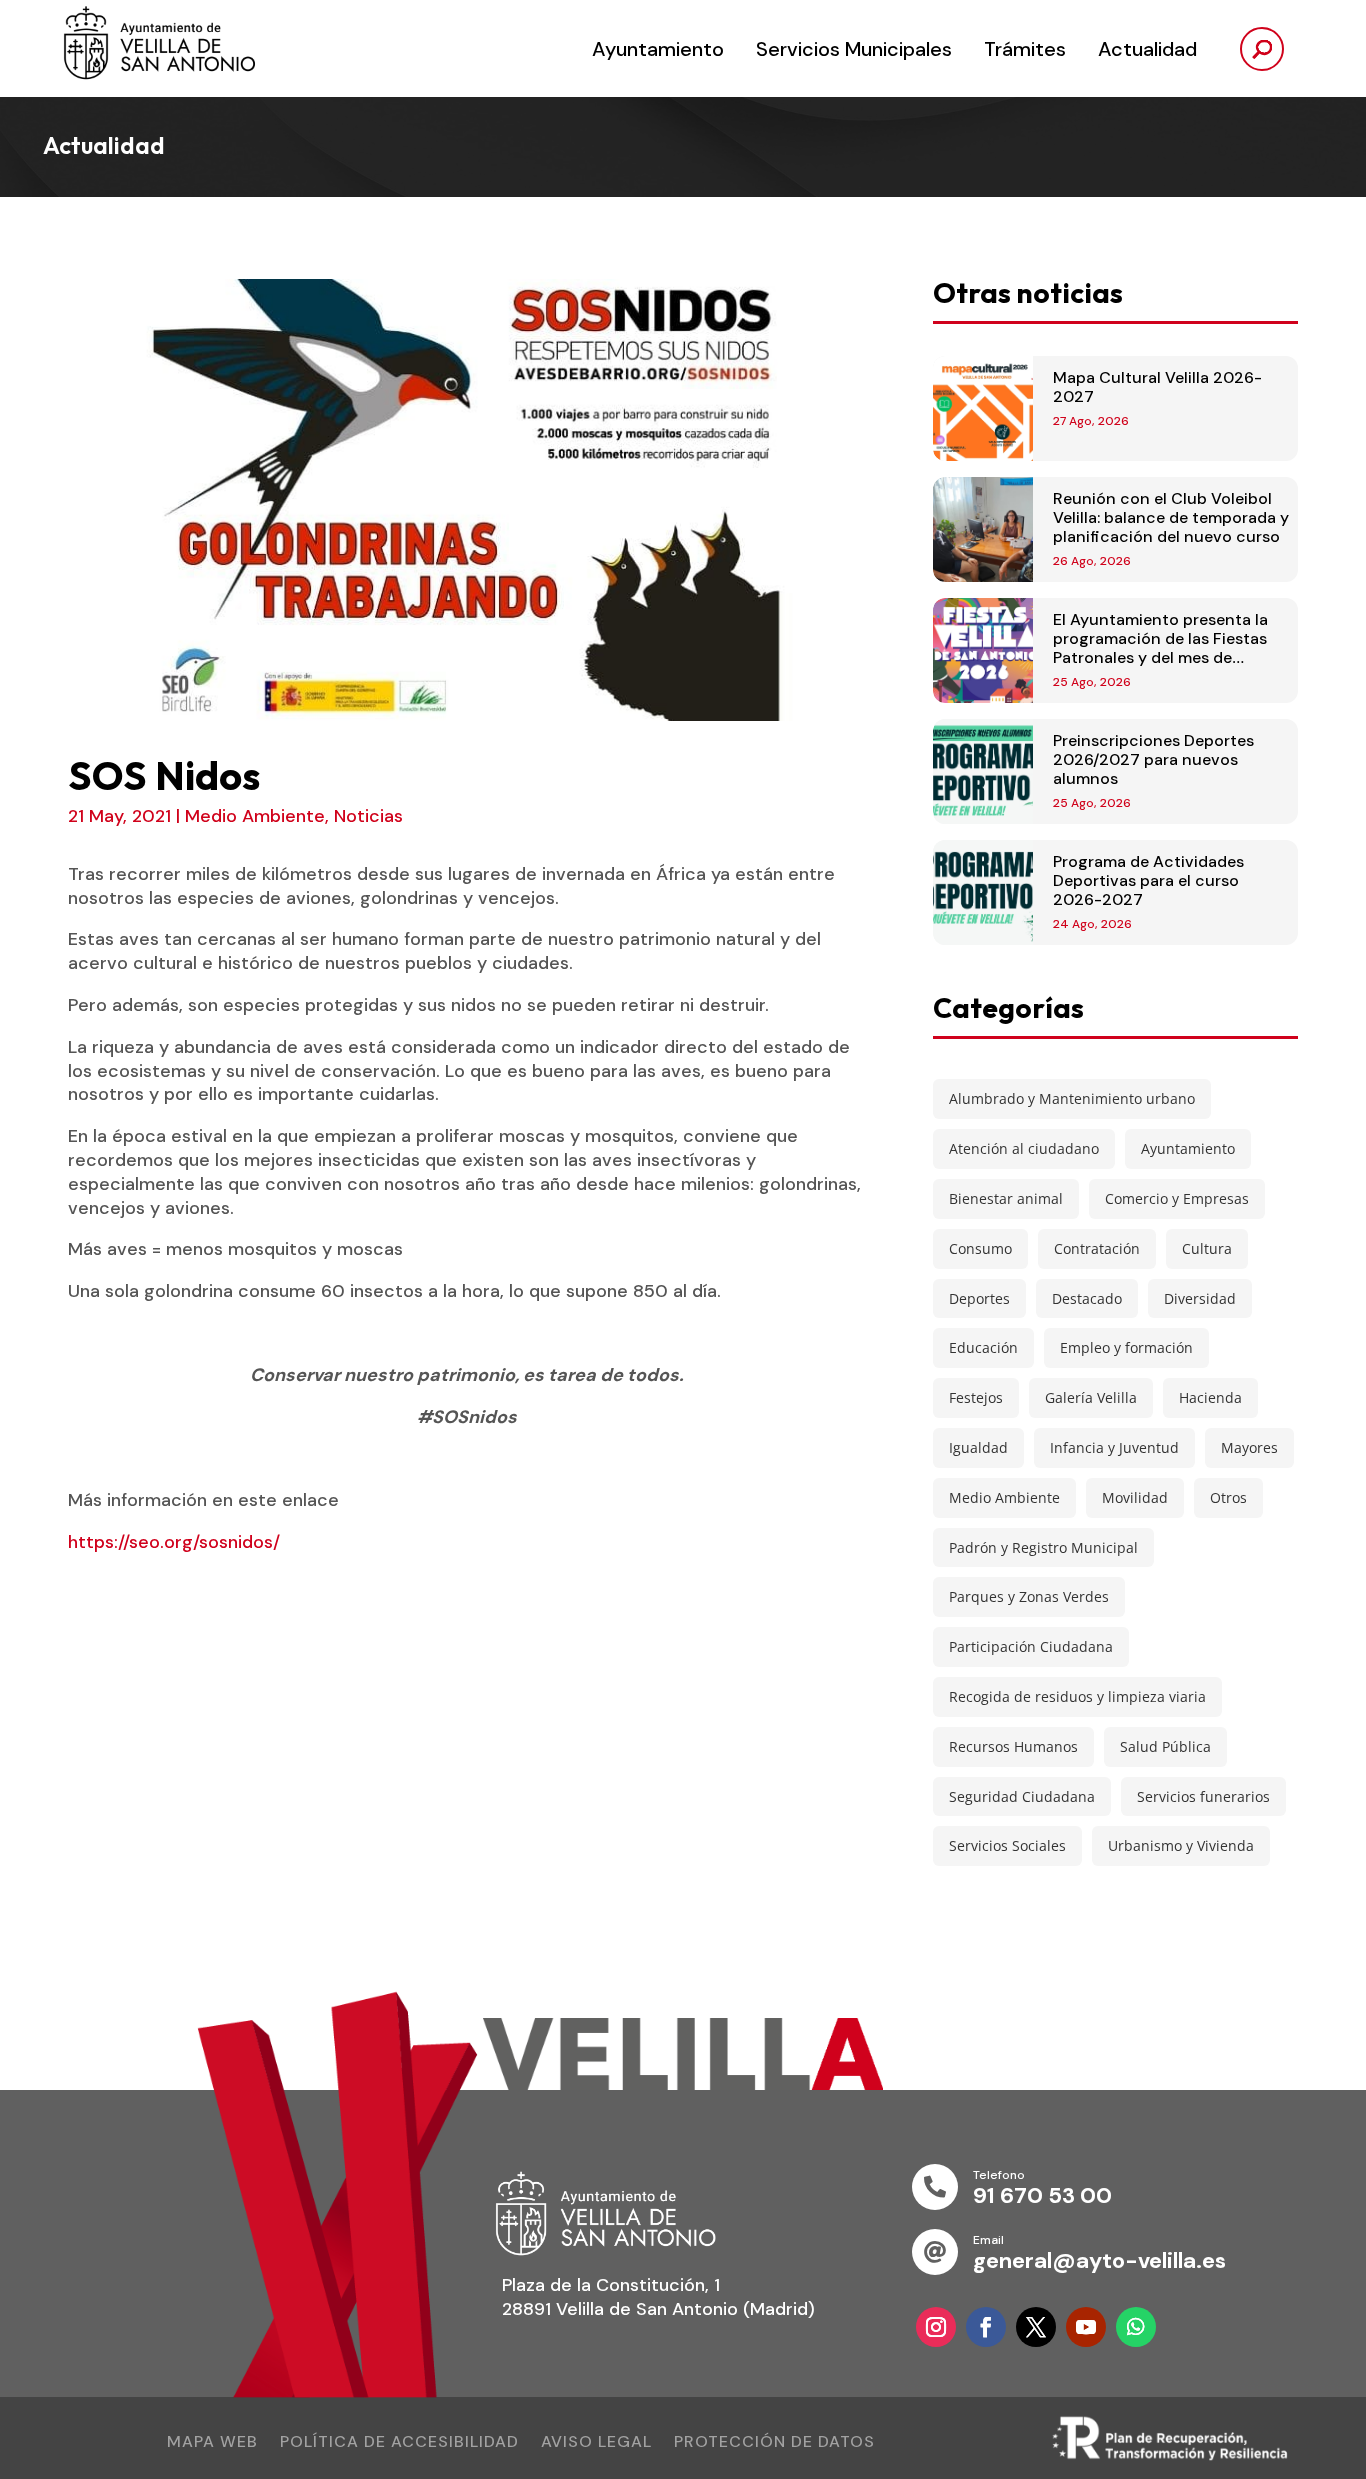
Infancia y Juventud (1114, 1447)
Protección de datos (774, 2443)
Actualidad (1147, 49)
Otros (1228, 1497)
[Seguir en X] (1036, 2327)
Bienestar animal (1006, 1198)
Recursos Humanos (1013, 1746)
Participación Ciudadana (1031, 1646)
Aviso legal (596, 2443)
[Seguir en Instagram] (936, 2327)
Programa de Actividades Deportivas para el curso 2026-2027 (1148, 880)
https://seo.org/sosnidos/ (174, 1542)
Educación (983, 1347)
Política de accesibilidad (399, 2443)
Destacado (1087, 1298)
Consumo (980, 1248)
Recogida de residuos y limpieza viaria (1077, 1696)
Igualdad (978, 1447)
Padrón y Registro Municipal (1043, 1547)
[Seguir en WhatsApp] (1136, 2327)
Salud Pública (1165, 1746)
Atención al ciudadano (1024, 1148)
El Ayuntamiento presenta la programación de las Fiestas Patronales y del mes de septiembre (1160, 648)
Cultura (1207, 1248)
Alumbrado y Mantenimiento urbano (1072, 1098)
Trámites (1025, 49)
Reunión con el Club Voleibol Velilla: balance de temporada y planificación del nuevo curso (1171, 517)
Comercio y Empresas (1177, 1198)
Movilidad (1135, 1497)
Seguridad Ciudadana (1022, 1796)
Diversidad (1200, 1298)
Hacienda (1210, 1397)
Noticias (368, 816)
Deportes (979, 1298)
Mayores (1249, 1447)
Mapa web (212, 2443)
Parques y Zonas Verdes (1029, 1596)
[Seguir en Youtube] (1086, 2327)
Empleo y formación (1126, 1347)
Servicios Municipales (854, 49)
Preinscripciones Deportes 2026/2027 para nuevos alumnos (1153, 759)
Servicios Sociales (1007, 1845)
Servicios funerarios (1203, 1796)
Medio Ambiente (255, 816)
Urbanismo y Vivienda (1181, 1845)
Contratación (1097, 1248)
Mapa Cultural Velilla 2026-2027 (1157, 387)
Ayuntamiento (658, 49)
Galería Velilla (1091, 1397)
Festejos (976, 1397)
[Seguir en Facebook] (986, 2327)
